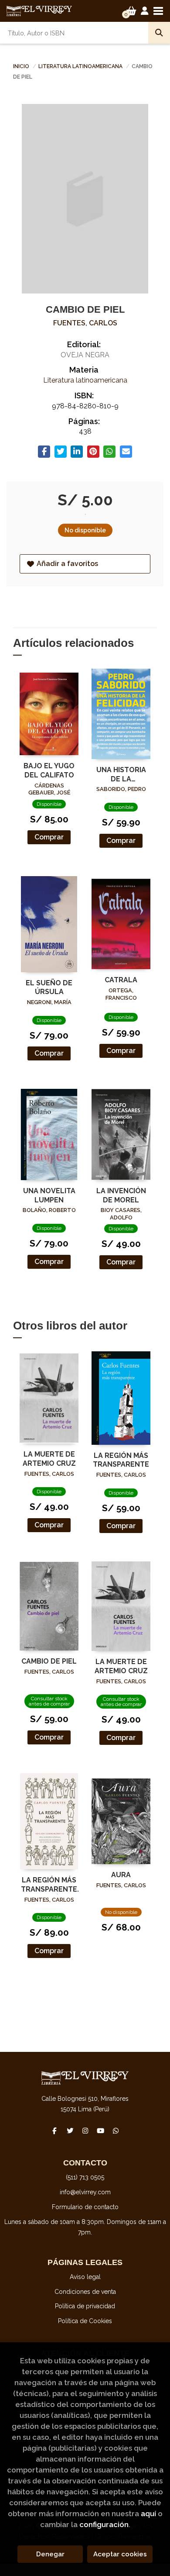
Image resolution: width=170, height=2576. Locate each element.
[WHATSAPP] (116, 2131)
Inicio (21, 66)
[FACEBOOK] (54, 2131)
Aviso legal (85, 2277)
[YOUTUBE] (100, 2131)
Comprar (49, 837)
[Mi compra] (131, 11)
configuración (104, 2524)
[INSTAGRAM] (85, 2131)
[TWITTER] (70, 2131)
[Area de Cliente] (145, 11)
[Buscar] (159, 33)
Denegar (50, 2554)
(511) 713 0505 (85, 2177)
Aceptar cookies (120, 2554)
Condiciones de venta (85, 2292)
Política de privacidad (85, 2306)
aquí (148, 2514)
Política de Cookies (85, 2321)
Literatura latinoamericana (81, 66)
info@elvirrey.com (85, 2192)
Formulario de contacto (85, 2207)
